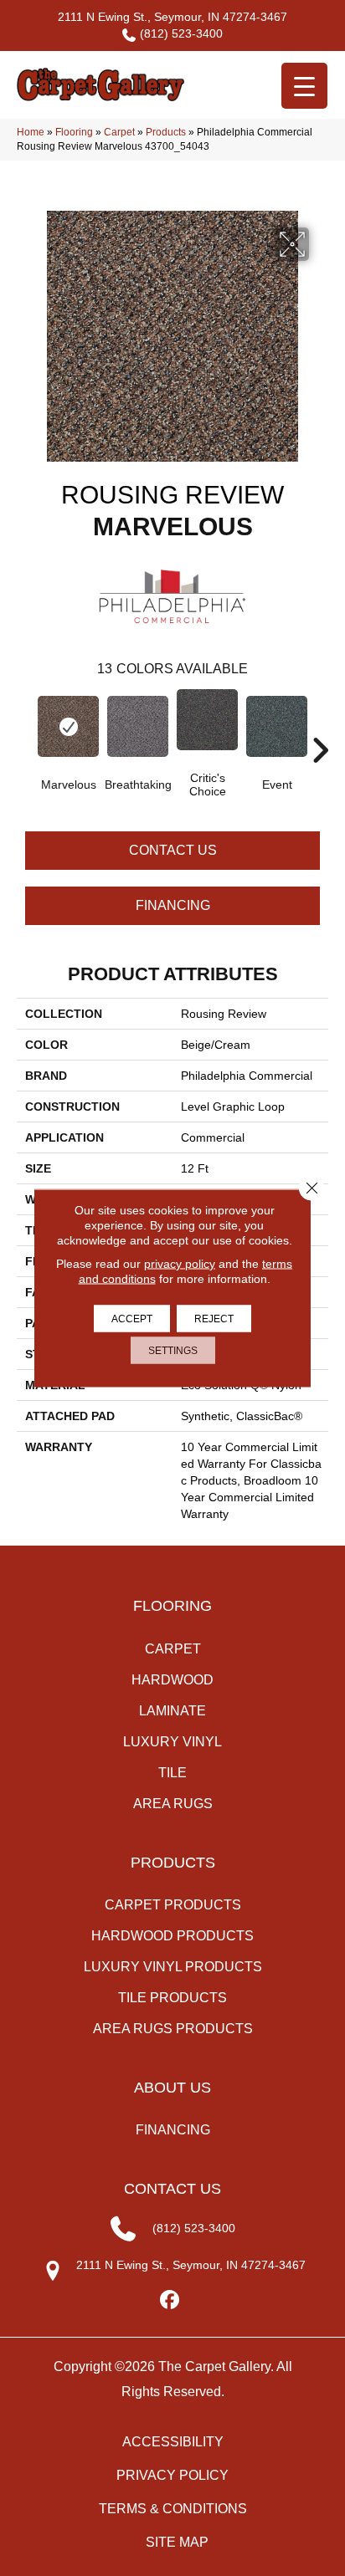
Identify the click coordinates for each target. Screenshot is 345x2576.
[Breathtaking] (138, 726)
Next (320, 725)
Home (31, 132)
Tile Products (172, 1998)
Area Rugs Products (173, 2029)
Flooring (74, 132)
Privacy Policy (172, 2475)
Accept (132, 1319)
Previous (25, 725)
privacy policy (180, 1264)
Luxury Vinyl (172, 1742)
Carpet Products (173, 1905)
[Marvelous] (68, 726)
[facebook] (170, 2300)
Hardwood (172, 1680)
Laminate (172, 1711)
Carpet (119, 132)
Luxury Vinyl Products (173, 1967)
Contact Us (173, 850)
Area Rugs (173, 1804)
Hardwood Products (172, 1936)
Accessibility (173, 2442)
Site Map (177, 2542)
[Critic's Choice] (207, 720)
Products (166, 132)
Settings (173, 1351)
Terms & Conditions (173, 2509)
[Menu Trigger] (304, 86)
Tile (172, 1773)
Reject (214, 1319)
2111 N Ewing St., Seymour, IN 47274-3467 (172, 17)
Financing (173, 905)
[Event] (277, 726)
